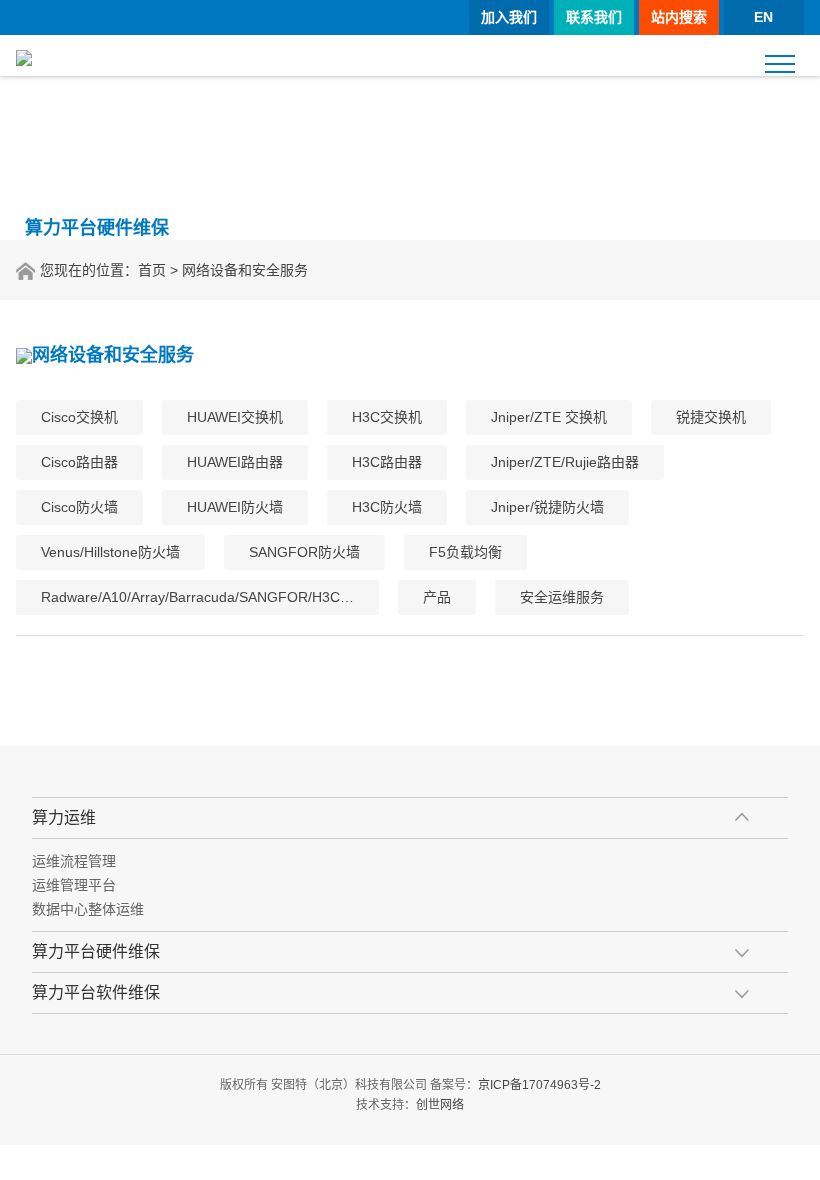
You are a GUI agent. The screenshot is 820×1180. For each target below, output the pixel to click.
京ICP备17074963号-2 (539, 1085)
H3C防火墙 (387, 507)
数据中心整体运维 (88, 909)
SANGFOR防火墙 (304, 552)
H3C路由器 (387, 462)
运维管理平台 (74, 885)
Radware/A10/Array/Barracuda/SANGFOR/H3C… (197, 597)
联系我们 (594, 17)
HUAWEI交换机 (235, 417)
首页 (152, 270)
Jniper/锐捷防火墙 (547, 507)
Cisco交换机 (79, 417)
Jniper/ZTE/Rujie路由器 (565, 462)
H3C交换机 (387, 417)
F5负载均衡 (465, 552)
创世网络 (440, 1105)
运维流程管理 (74, 861)
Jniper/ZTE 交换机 (549, 417)
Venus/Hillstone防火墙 (110, 552)
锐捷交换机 (711, 417)
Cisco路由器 (79, 462)
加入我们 (509, 17)
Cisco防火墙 (79, 507)
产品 (437, 597)
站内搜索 (679, 17)
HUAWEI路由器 (235, 462)
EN (763, 17)
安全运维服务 (562, 597)
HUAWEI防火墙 (235, 507)
